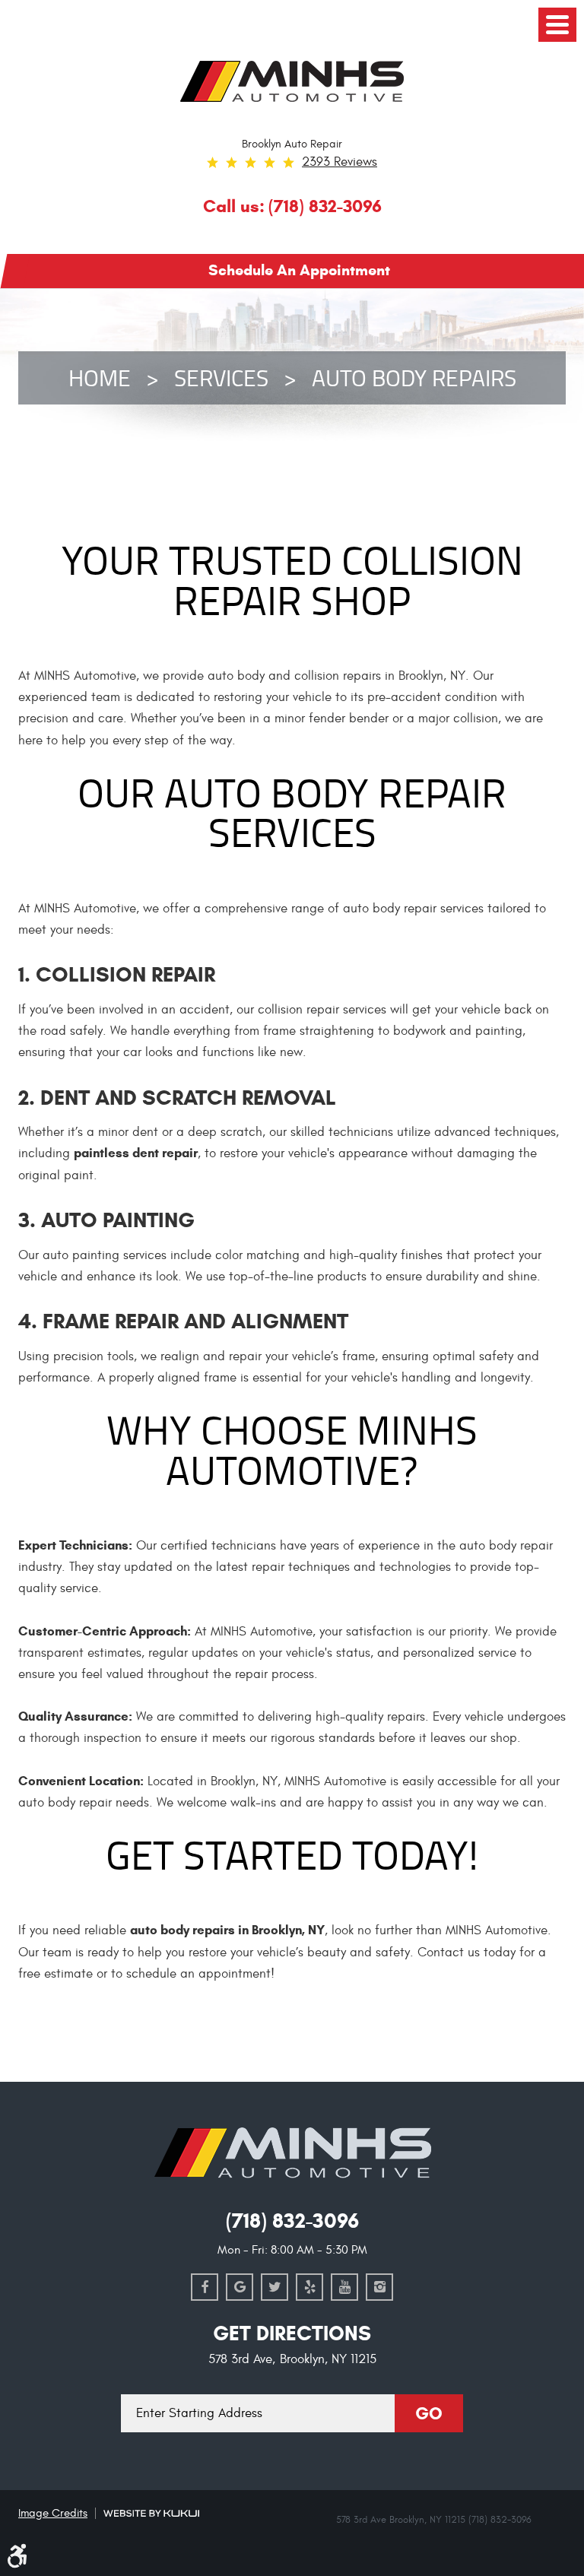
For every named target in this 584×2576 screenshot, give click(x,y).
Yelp (309, 2287)
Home (100, 378)
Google (240, 2287)
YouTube (344, 2287)
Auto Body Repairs (414, 378)
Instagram (379, 2287)
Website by (151, 2513)
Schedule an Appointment (299, 270)
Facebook (205, 2287)
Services (221, 378)
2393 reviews (340, 162)
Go (429, 2413)
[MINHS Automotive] (292, 81)
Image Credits (53, 2513)
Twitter (275, 2287)
